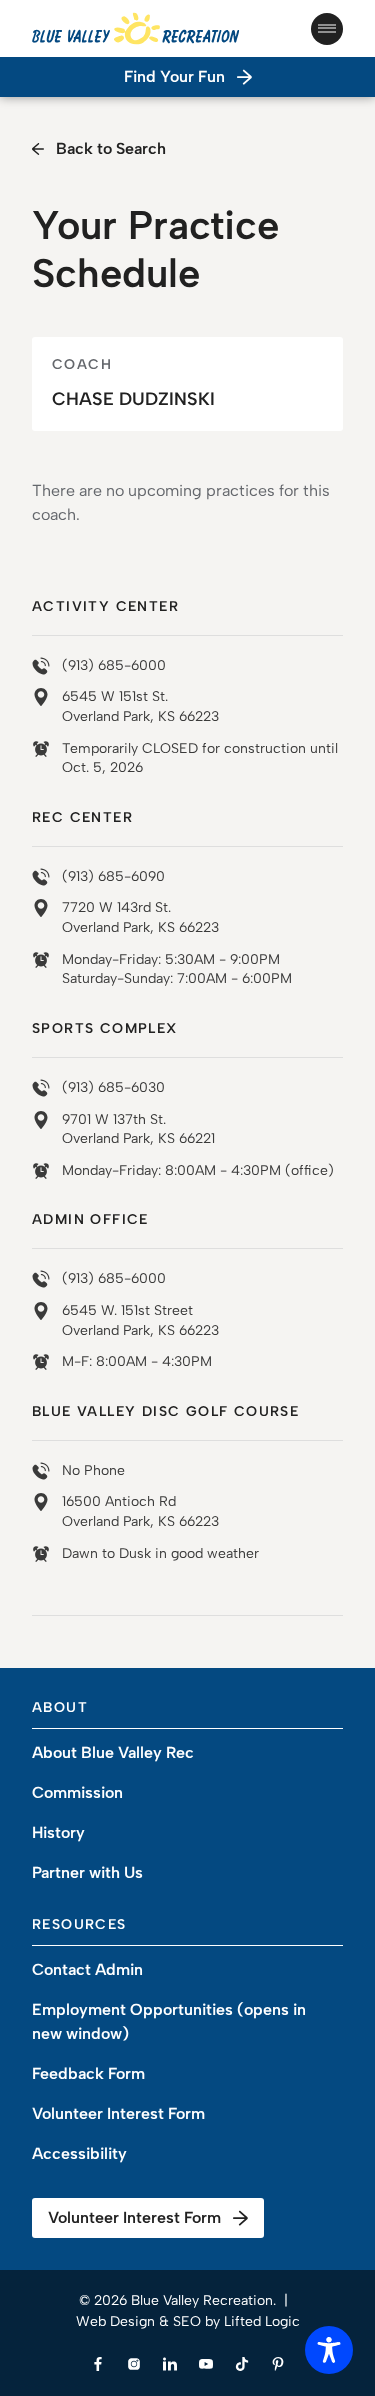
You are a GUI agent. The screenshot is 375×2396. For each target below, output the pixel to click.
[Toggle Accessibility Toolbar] (329, 2350)
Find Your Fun (174, 76)
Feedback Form (88, 2073)
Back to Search (111, 148)
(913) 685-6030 (113, 1087)
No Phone (93, 1470)
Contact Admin (87, 1969)
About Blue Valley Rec (113, 1752)
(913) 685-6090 (113, 876)
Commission (77, 1792)
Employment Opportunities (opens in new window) (169, 2021)
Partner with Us (87, 1872)
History (58, 1832)
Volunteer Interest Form (118, 2113)
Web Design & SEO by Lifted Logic (188, 2321)
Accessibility (79, 2153)
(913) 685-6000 (114, 665)
